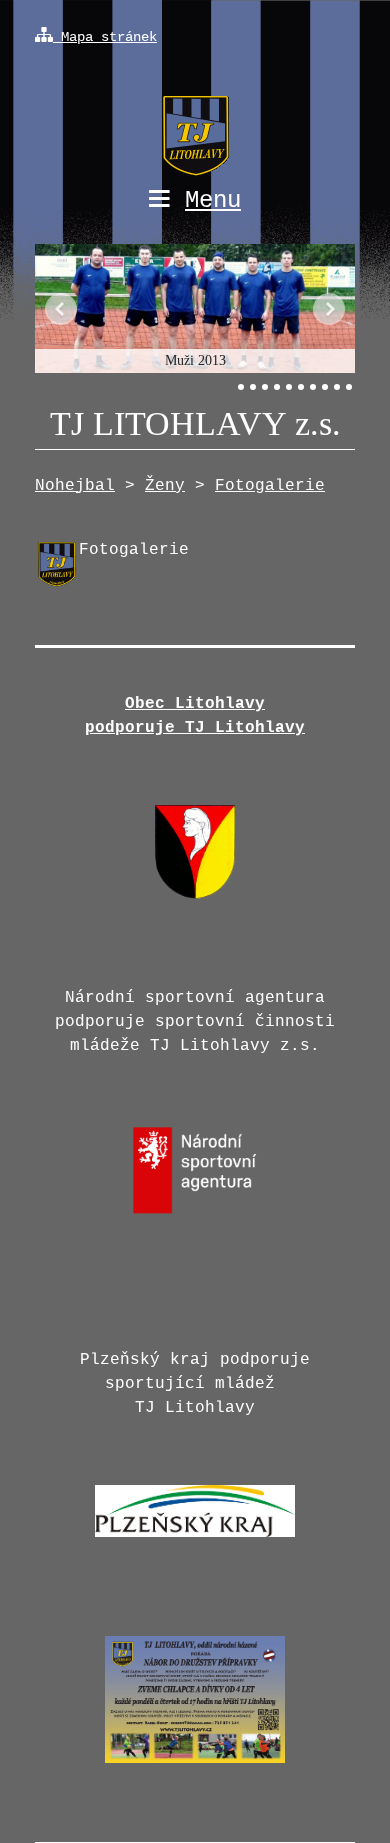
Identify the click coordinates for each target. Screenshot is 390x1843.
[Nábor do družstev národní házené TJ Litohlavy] (195, 1769)
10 (349, 387)
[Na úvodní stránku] (195, 118)
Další (329, 309)
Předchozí (61, 309)
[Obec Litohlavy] (195, 895)
